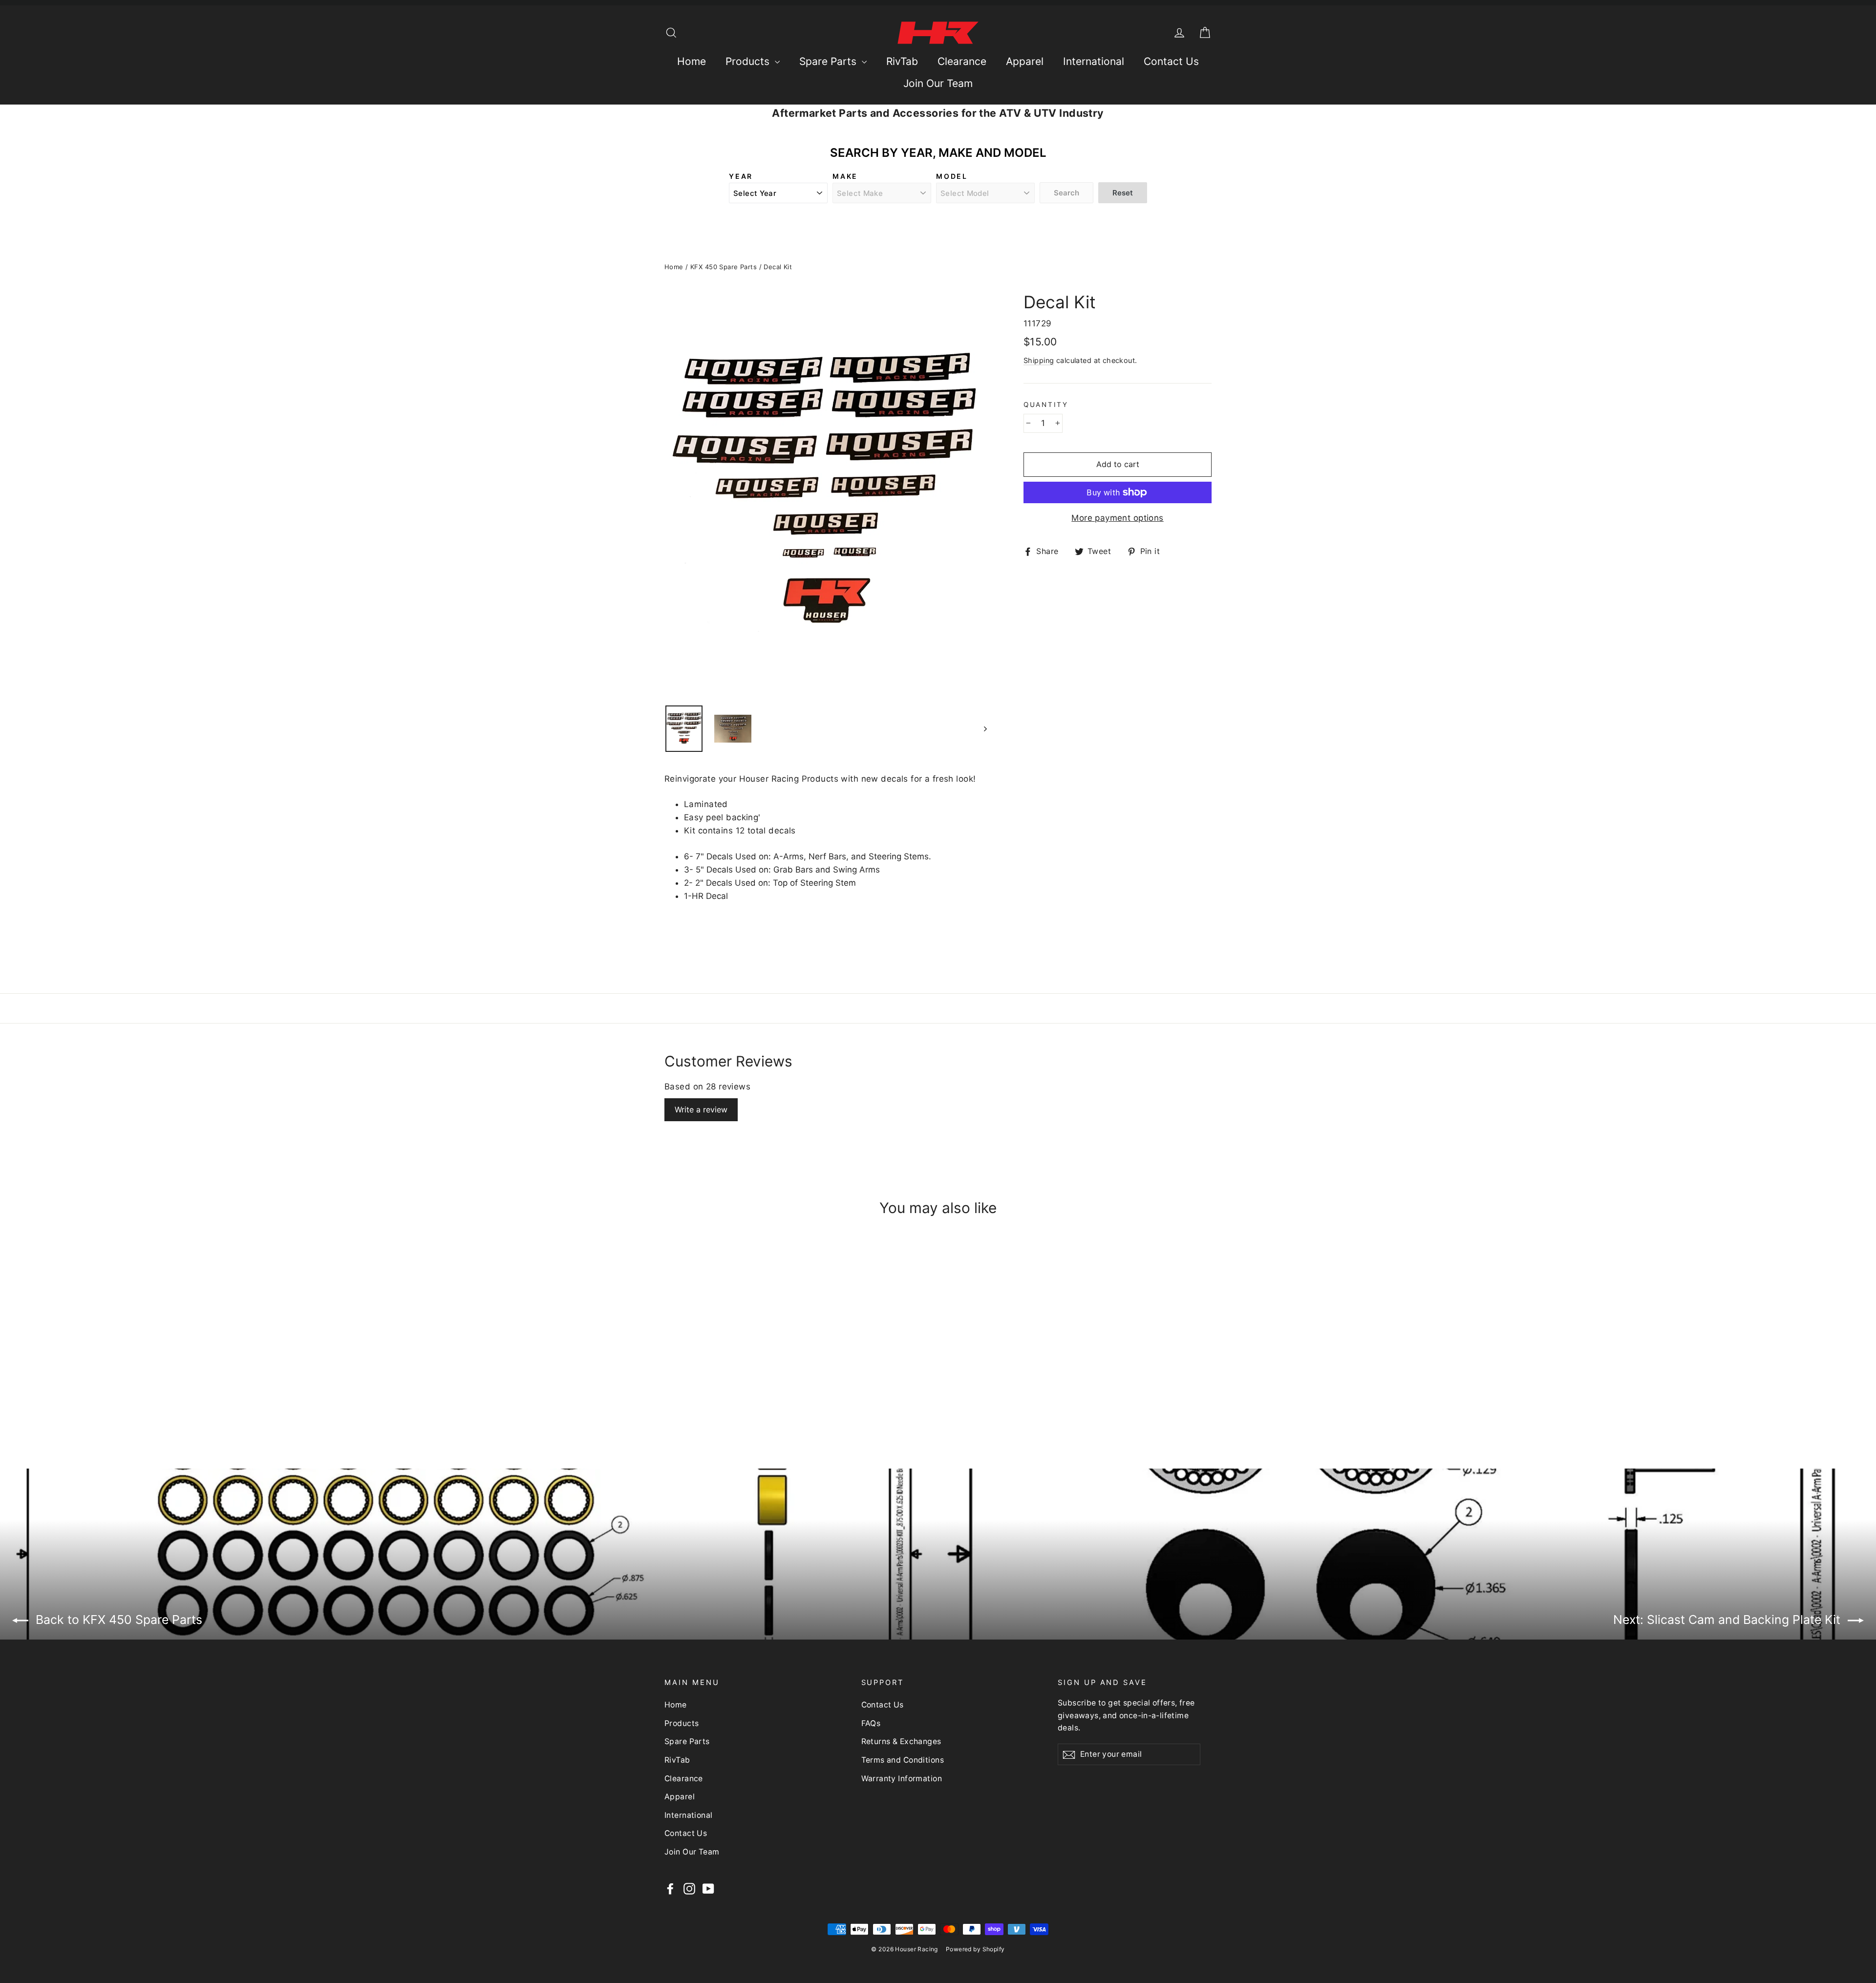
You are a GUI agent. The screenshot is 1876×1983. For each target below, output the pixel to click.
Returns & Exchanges (901, 1741)
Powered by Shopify (975, 1949)
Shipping (1039, 360)
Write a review (701, 1109)
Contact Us (1171, 61)
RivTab (902, 61)
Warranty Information (902, 1779)
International (1094, 61)
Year (741, 176)
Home (692, 61)
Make (845, 176)
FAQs (871, 1723)
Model (952, 176)
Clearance (962, 61)
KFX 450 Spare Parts (724, 267)
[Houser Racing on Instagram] (689, 1888)
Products (749, 61)
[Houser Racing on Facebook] (670, 1888)
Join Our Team (938, 83)
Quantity (1046, 405)
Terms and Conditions (903, 1760)
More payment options (1118, 518)
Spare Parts (829, 61)
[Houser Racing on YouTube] (708, 1888)
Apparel (1025, 61)
